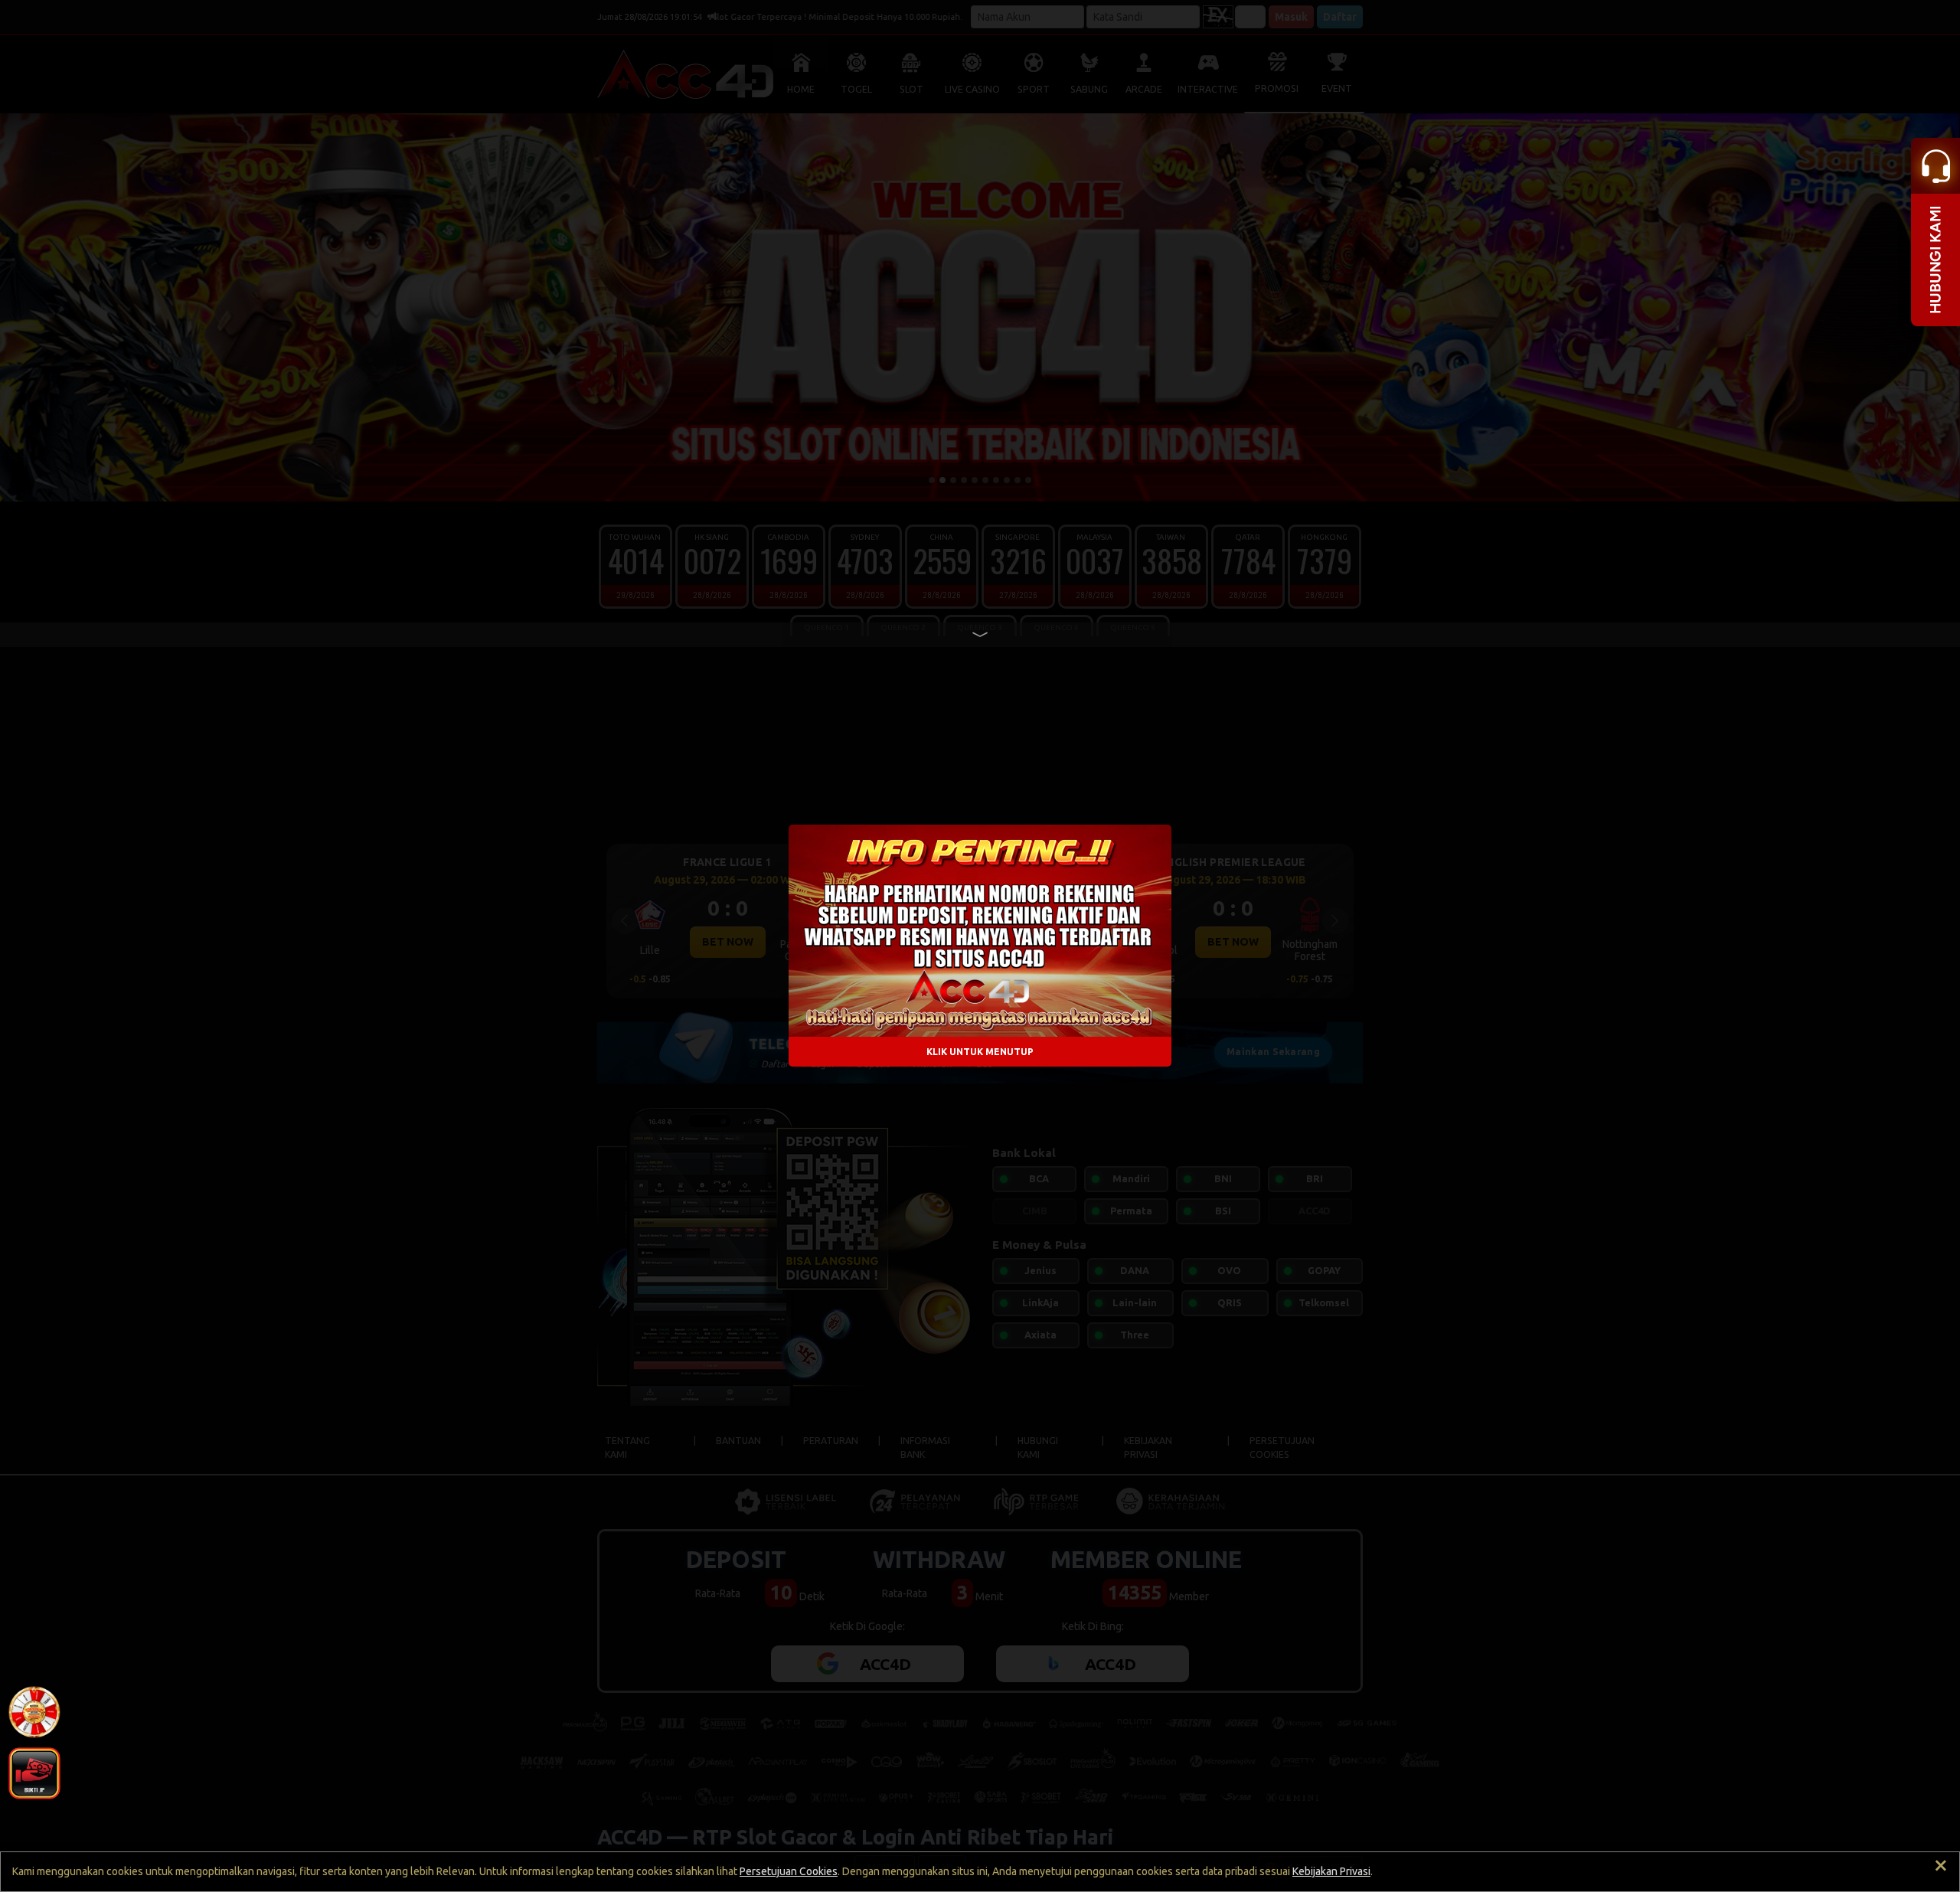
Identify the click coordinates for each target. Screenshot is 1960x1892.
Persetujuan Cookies (789, 1871)
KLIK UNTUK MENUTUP (980, 1052)
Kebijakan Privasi (1331, 1871)
